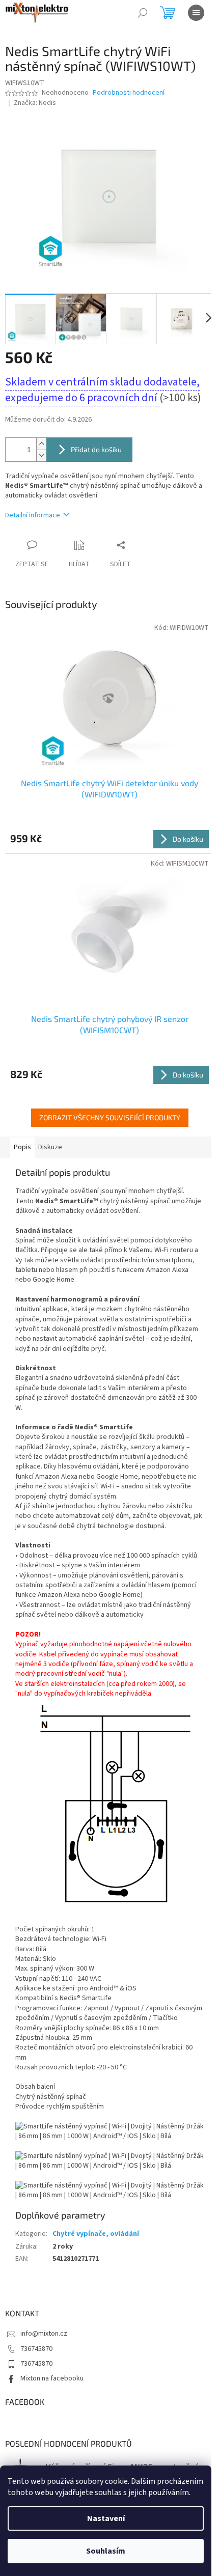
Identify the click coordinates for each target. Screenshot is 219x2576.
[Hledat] (143, 13)
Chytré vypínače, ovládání (96, 2234)
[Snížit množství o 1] (41, 455)
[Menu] (196, 13)
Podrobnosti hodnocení (129, 93)
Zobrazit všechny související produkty (110, 1117)
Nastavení (106, 2518)
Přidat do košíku (96, 449)
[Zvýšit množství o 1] (41, 444)
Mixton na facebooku (52, 2378)
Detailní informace (33, 515)
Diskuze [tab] (50, 1147)
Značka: (35, 103)
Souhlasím (106, 2551)
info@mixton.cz (44, 2334)
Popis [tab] (22, 1147)
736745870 (36, 2349)
